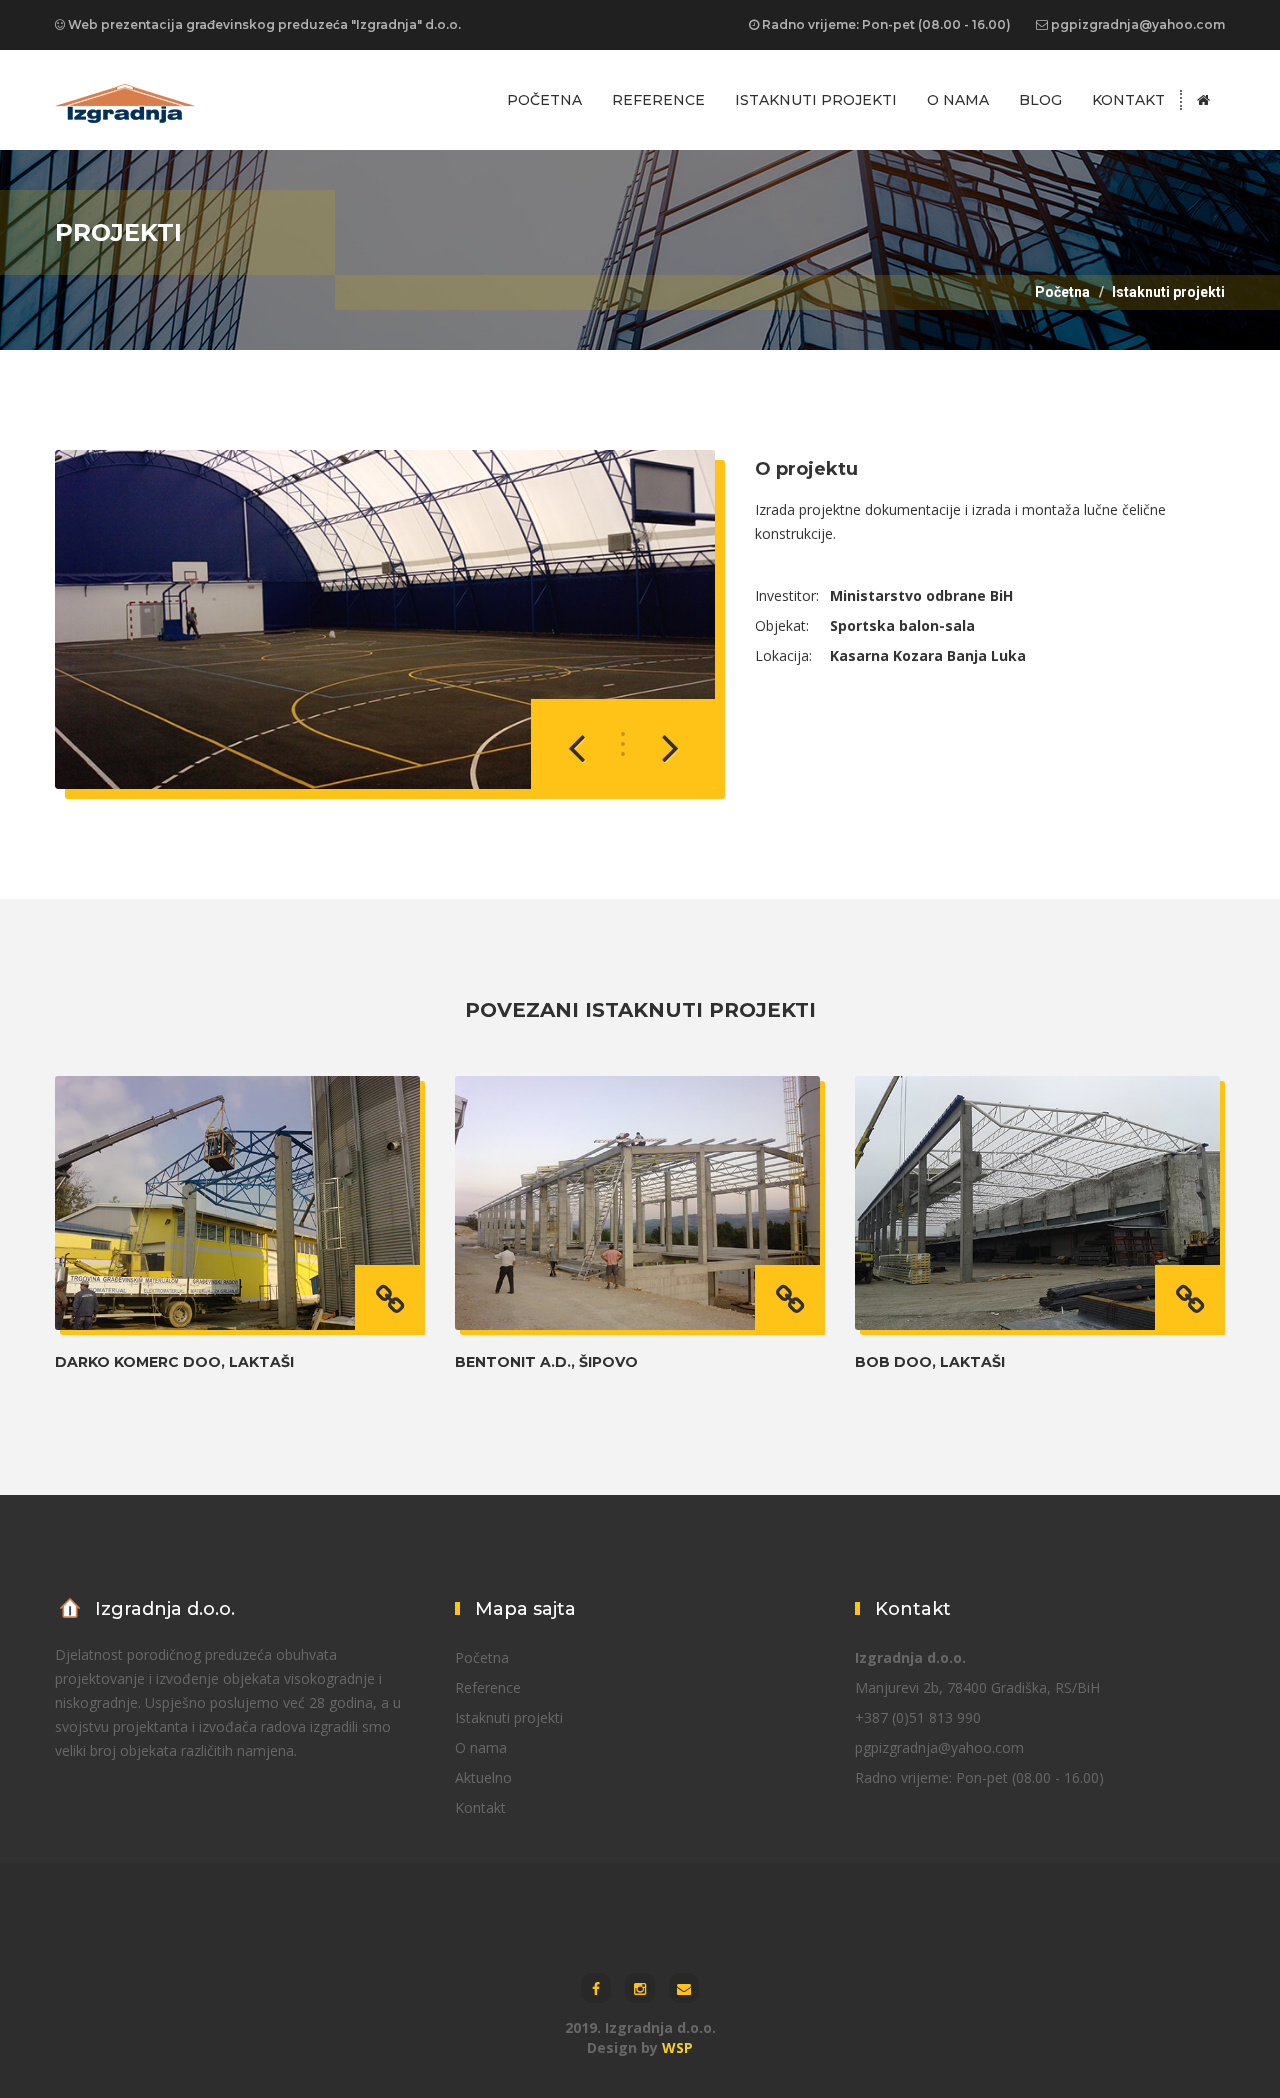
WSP (677, 2047)
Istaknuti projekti (816, 100)
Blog (1040, 100)
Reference (658, 100)
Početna (544, 100)
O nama (958, 100)
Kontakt (1128, 100)
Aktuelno (483, 1777)
